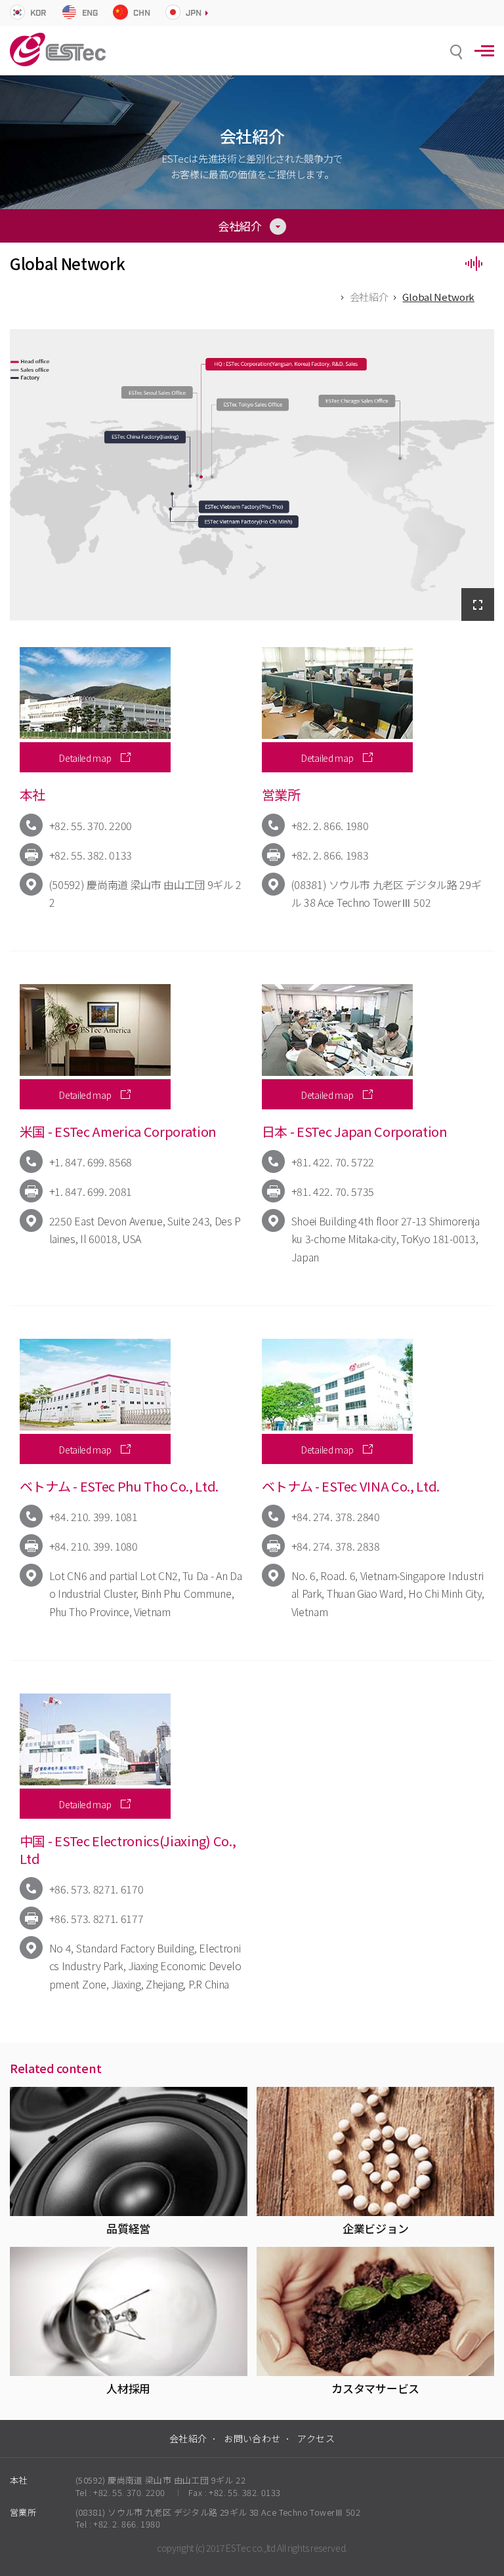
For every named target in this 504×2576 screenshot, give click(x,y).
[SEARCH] (456, 52)
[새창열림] (478, 604)
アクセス (316, 2438)
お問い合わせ (252, 2438)
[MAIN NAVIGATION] (484, 51)
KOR (38, 13)
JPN (193, 13)
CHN (141, 13)
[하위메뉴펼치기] (252, 225)
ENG (90, 13)
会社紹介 (369, 297)
